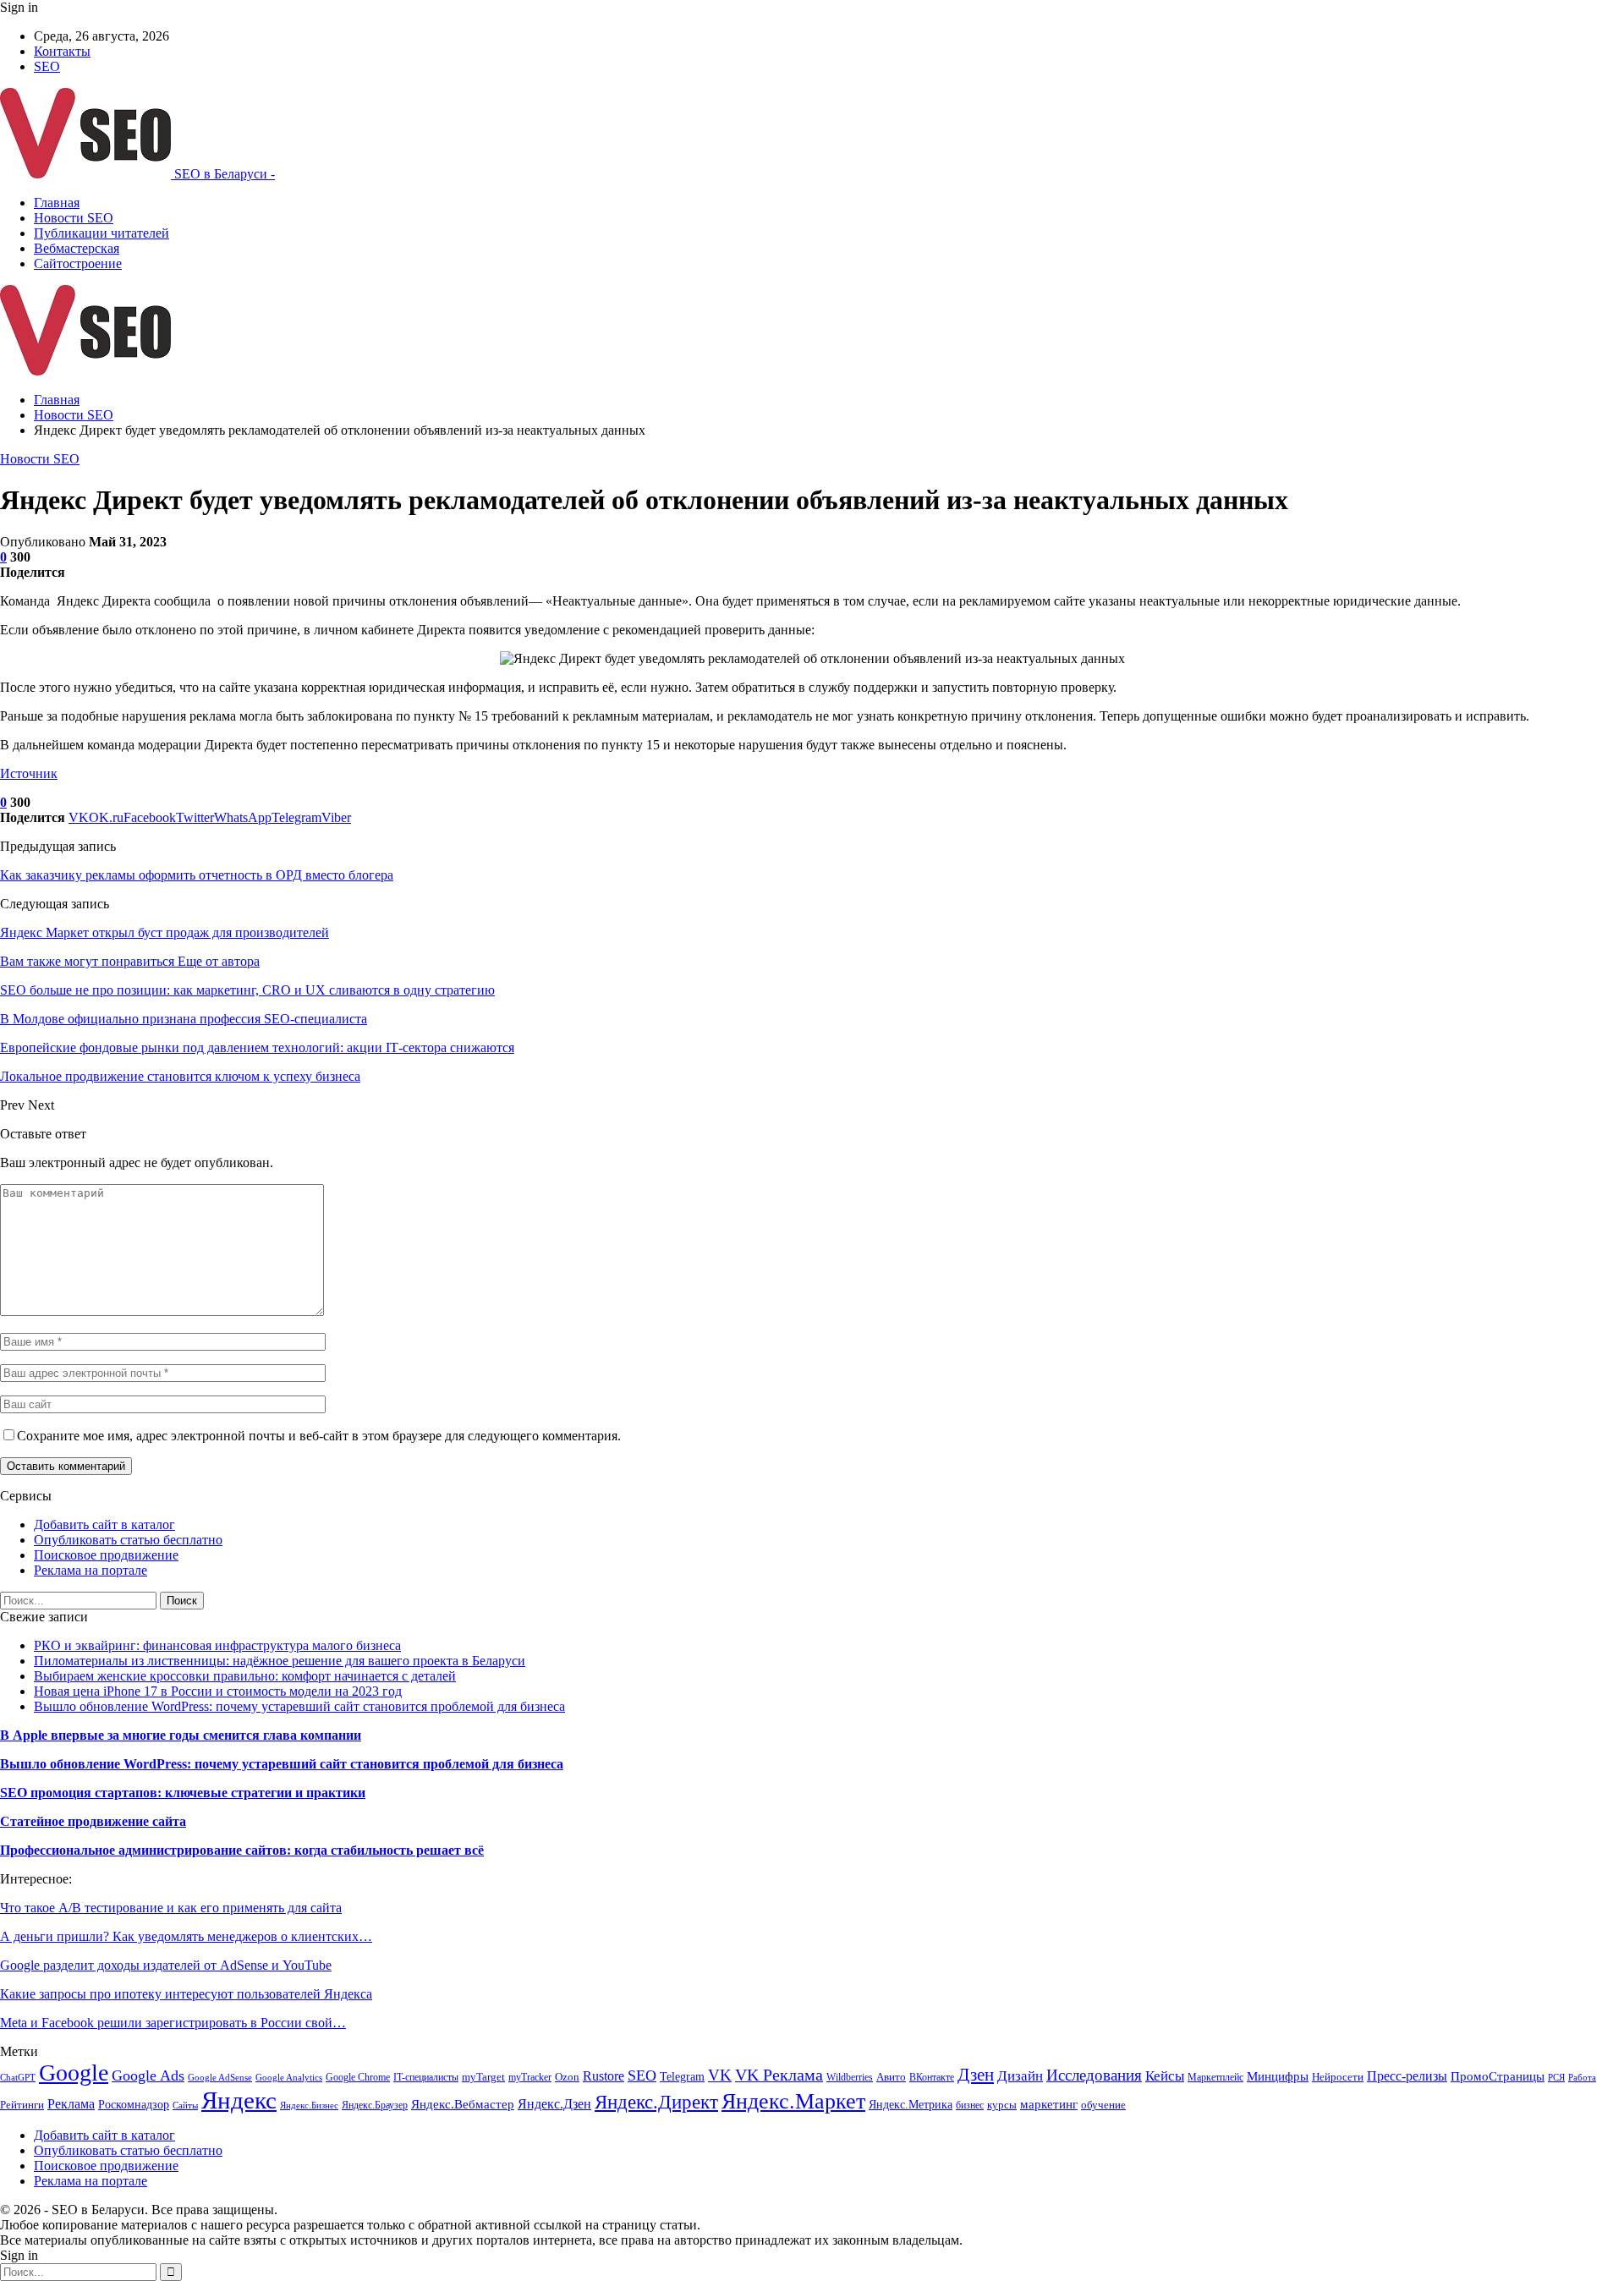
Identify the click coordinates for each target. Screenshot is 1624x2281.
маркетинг (1049, 2104)
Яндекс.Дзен (554, 2104)
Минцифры (1278, 2076)
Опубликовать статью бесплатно (128, 1540)
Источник (29, 773)
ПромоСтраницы (1498, 2076)
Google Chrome (358, 2077)
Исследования (1094, 2075)
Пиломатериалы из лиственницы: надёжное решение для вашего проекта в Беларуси (280, 1661)
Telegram (682, 2076)
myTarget (483, 2077)
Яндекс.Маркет (793, 2101)
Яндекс (239, 2100)
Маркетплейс (1215, 2077)
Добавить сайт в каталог (104, 1524)
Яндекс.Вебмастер (463, 2104)
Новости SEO (74, 218)
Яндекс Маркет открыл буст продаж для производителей (165, 932)
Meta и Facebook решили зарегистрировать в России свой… (173, 2023)
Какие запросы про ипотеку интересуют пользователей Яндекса (186, 1994)
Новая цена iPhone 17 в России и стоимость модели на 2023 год (218, 1691)
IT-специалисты (426, 2077)
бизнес (970, 2105)
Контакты (62, 51)
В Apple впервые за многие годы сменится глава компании (181, 1735)
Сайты (185, 2106)
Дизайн (1020, 2076)
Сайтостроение (78, 263)
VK (720, 2075)
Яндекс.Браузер (375, 2105)
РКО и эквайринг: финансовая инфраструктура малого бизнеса (217, 1645)
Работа (1582, 2078)
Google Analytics (289, 2078)
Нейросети (1338, 2077)
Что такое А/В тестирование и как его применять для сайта (171, 1908)
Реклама (71, 2104)
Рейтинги (22, 2105)
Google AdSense (220, 2078)
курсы (1002, 2105)
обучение (1103, 2105)
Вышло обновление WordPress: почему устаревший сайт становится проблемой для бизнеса (299, 1706)
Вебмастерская (77, 248)
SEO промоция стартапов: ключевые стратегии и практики (183, 1793)
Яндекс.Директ (656, 2102)
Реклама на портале (91, 1570)
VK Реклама (779, 2075)
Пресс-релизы (1407, 2076)
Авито (891, 2077)
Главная (57, 203)
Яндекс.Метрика (911, 2104)
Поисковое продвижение (106, 1555)
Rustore (604, 2076)
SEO (47, 66)
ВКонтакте (932, 2077)
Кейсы (1165, 2076)
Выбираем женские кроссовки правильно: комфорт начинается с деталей (245, 1676)
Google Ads (148, 2075)
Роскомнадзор (134, 2105)
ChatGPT (18, 2078)
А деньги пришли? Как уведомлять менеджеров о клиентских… (186, 1936)
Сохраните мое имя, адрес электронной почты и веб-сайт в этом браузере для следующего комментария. (319, 1436)
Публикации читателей (101, 233)
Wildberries (850, 2077)
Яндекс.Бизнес (309, 2106)
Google (74, 2073)
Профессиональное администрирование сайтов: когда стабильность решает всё (242, 1850)
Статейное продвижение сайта (93, 1821)
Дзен (976, 2075)
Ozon (567, 2077)
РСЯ (1556, 2078)
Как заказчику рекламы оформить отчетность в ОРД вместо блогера (197, 875)
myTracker (530, 2077)
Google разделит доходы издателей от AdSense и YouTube (166, 1965)
